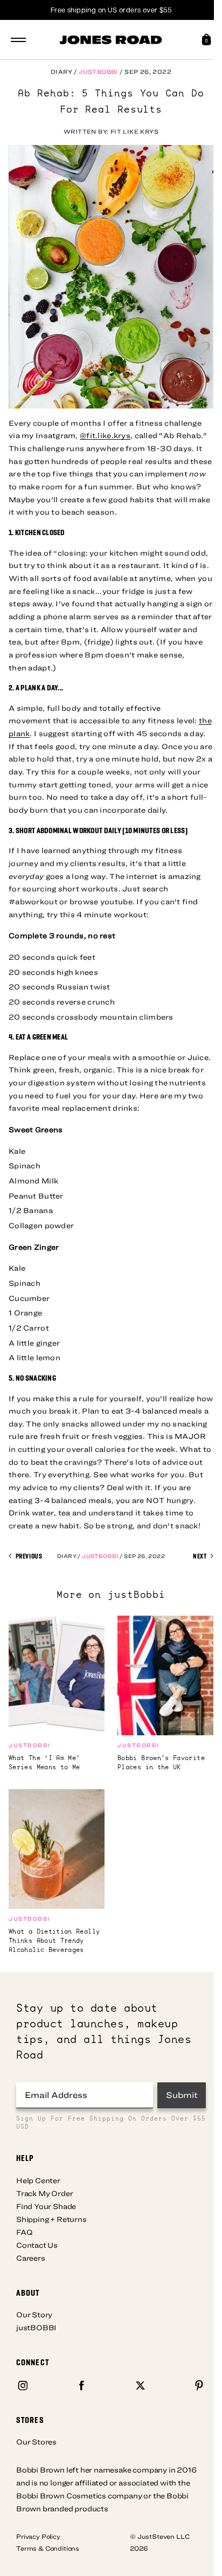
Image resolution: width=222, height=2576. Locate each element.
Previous (28, 1556)
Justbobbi (98, 71)
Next (200, 1556)
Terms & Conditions (48, 2548)
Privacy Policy (38, 2536)
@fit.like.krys (105, 435)
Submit (182, 2095)
